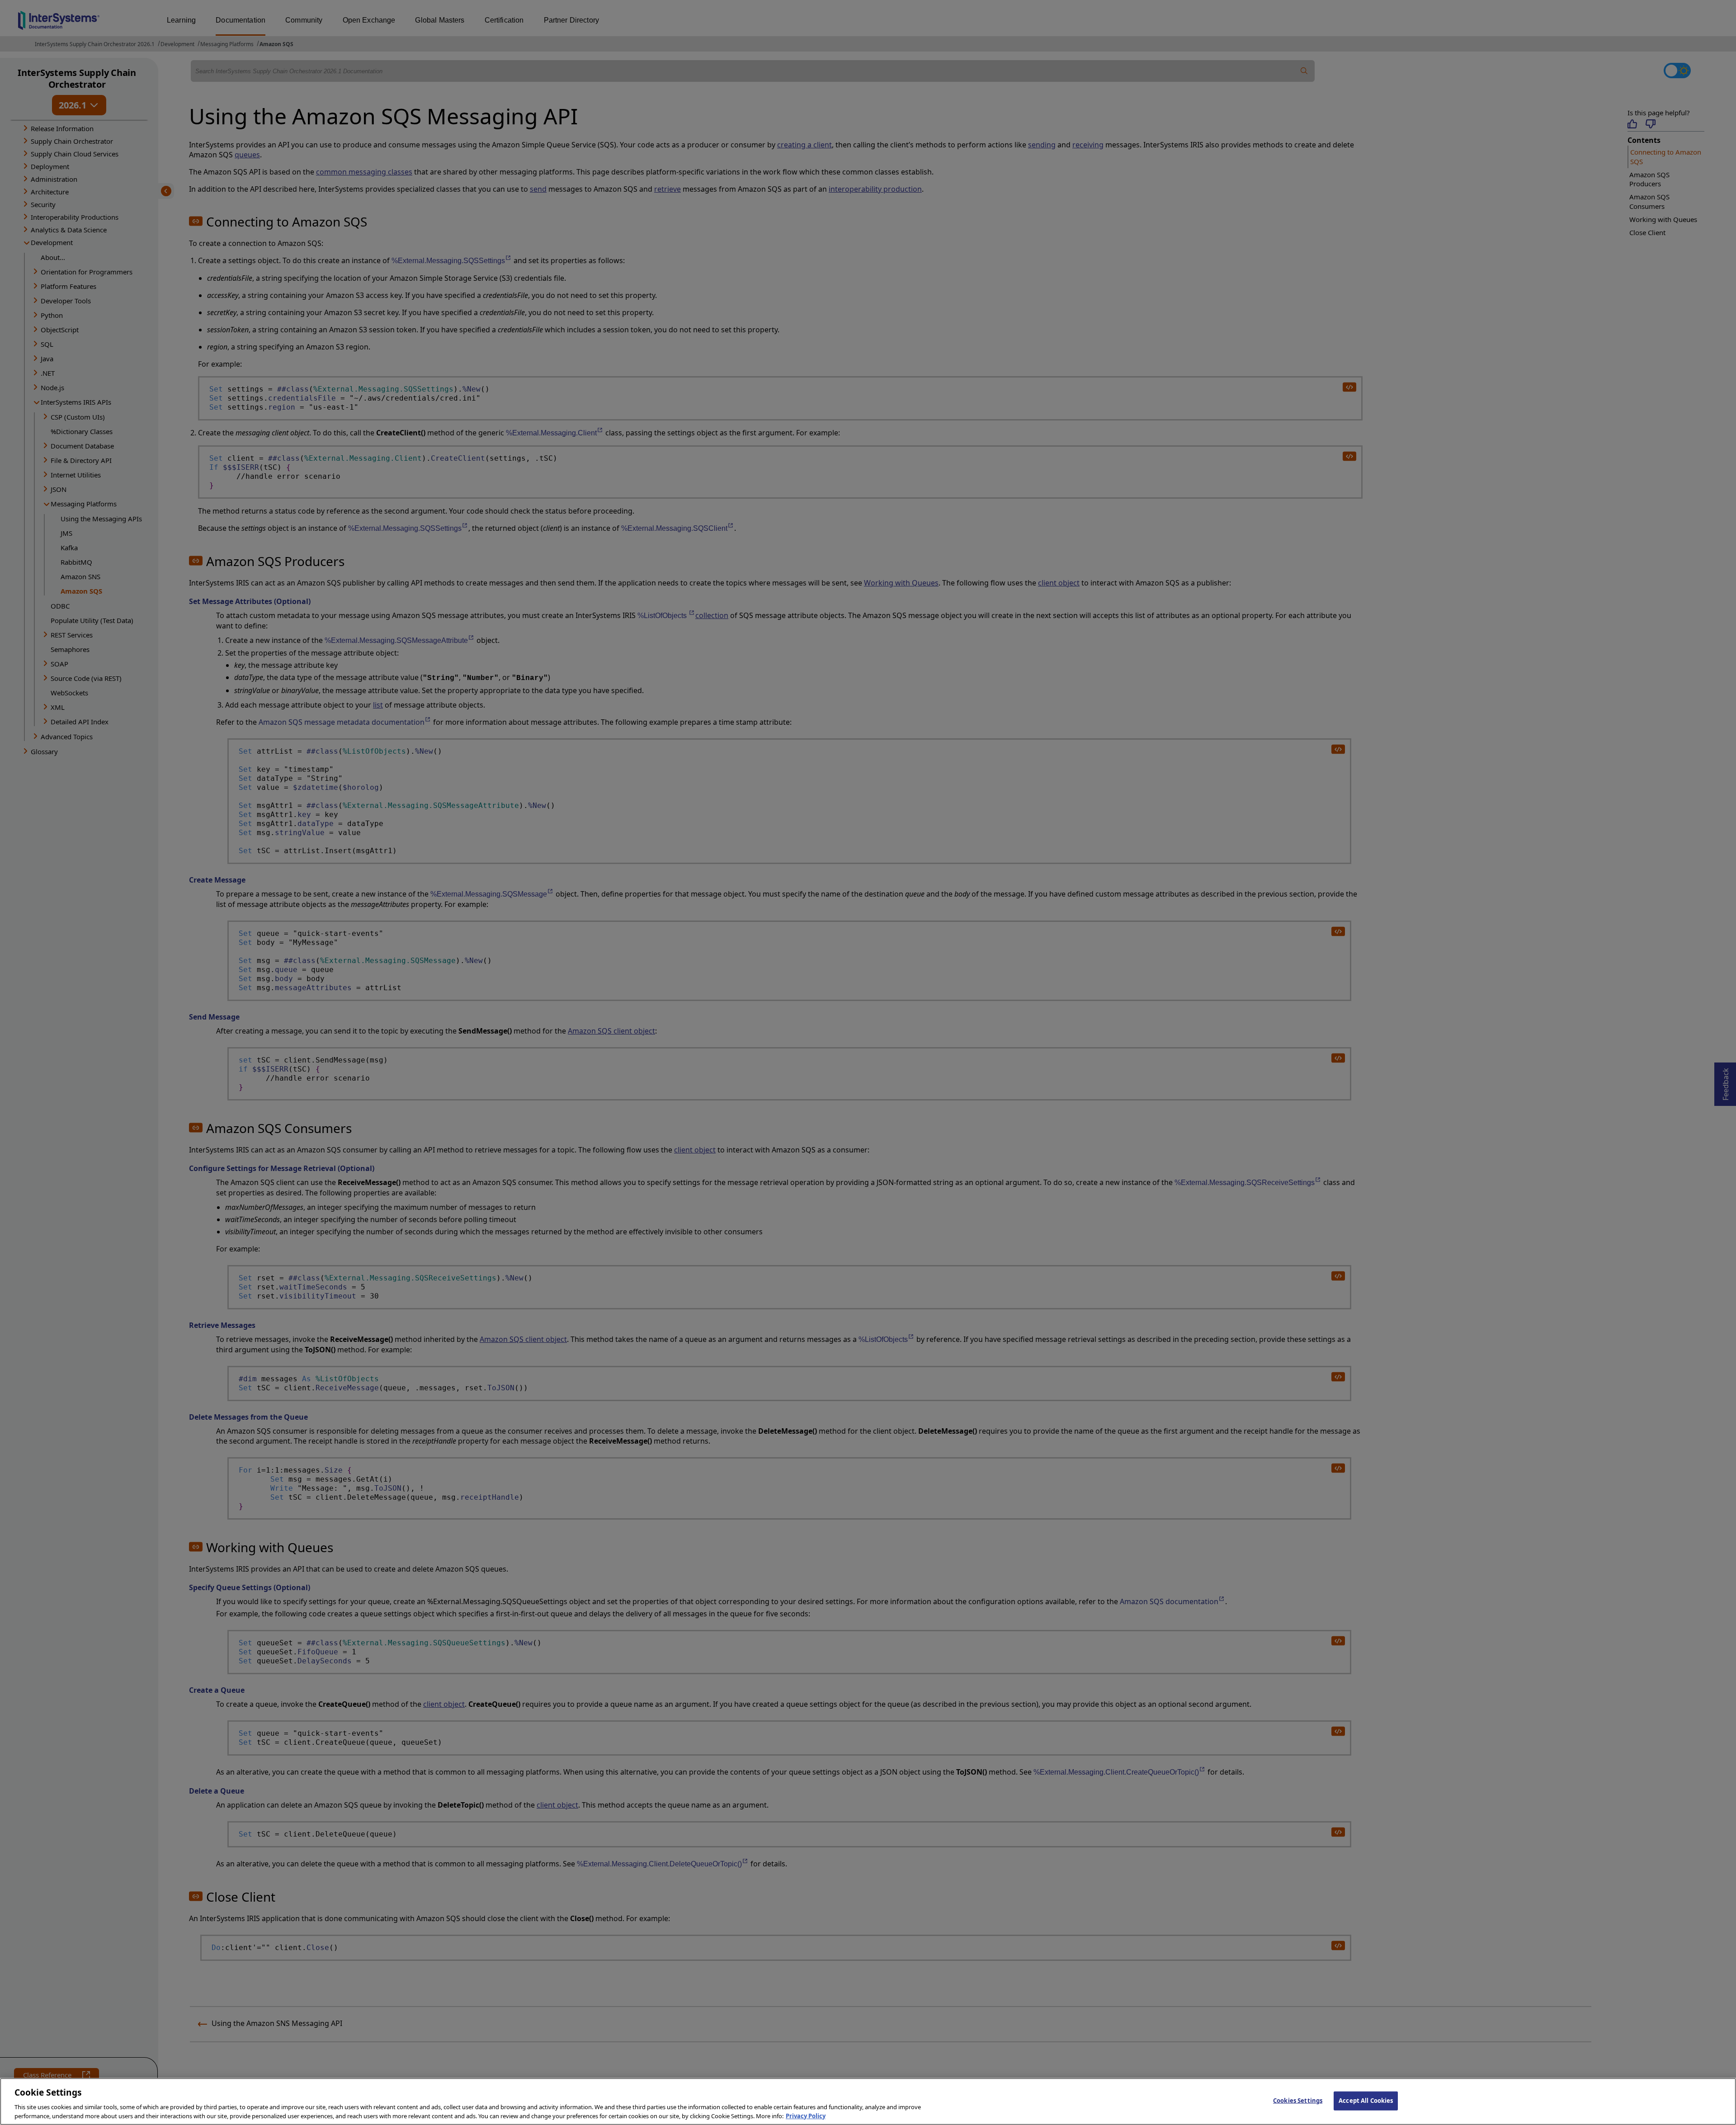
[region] (868, 2101)
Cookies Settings (1298, 2101)
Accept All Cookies (1366, 2101)
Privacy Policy (806, 2116)
